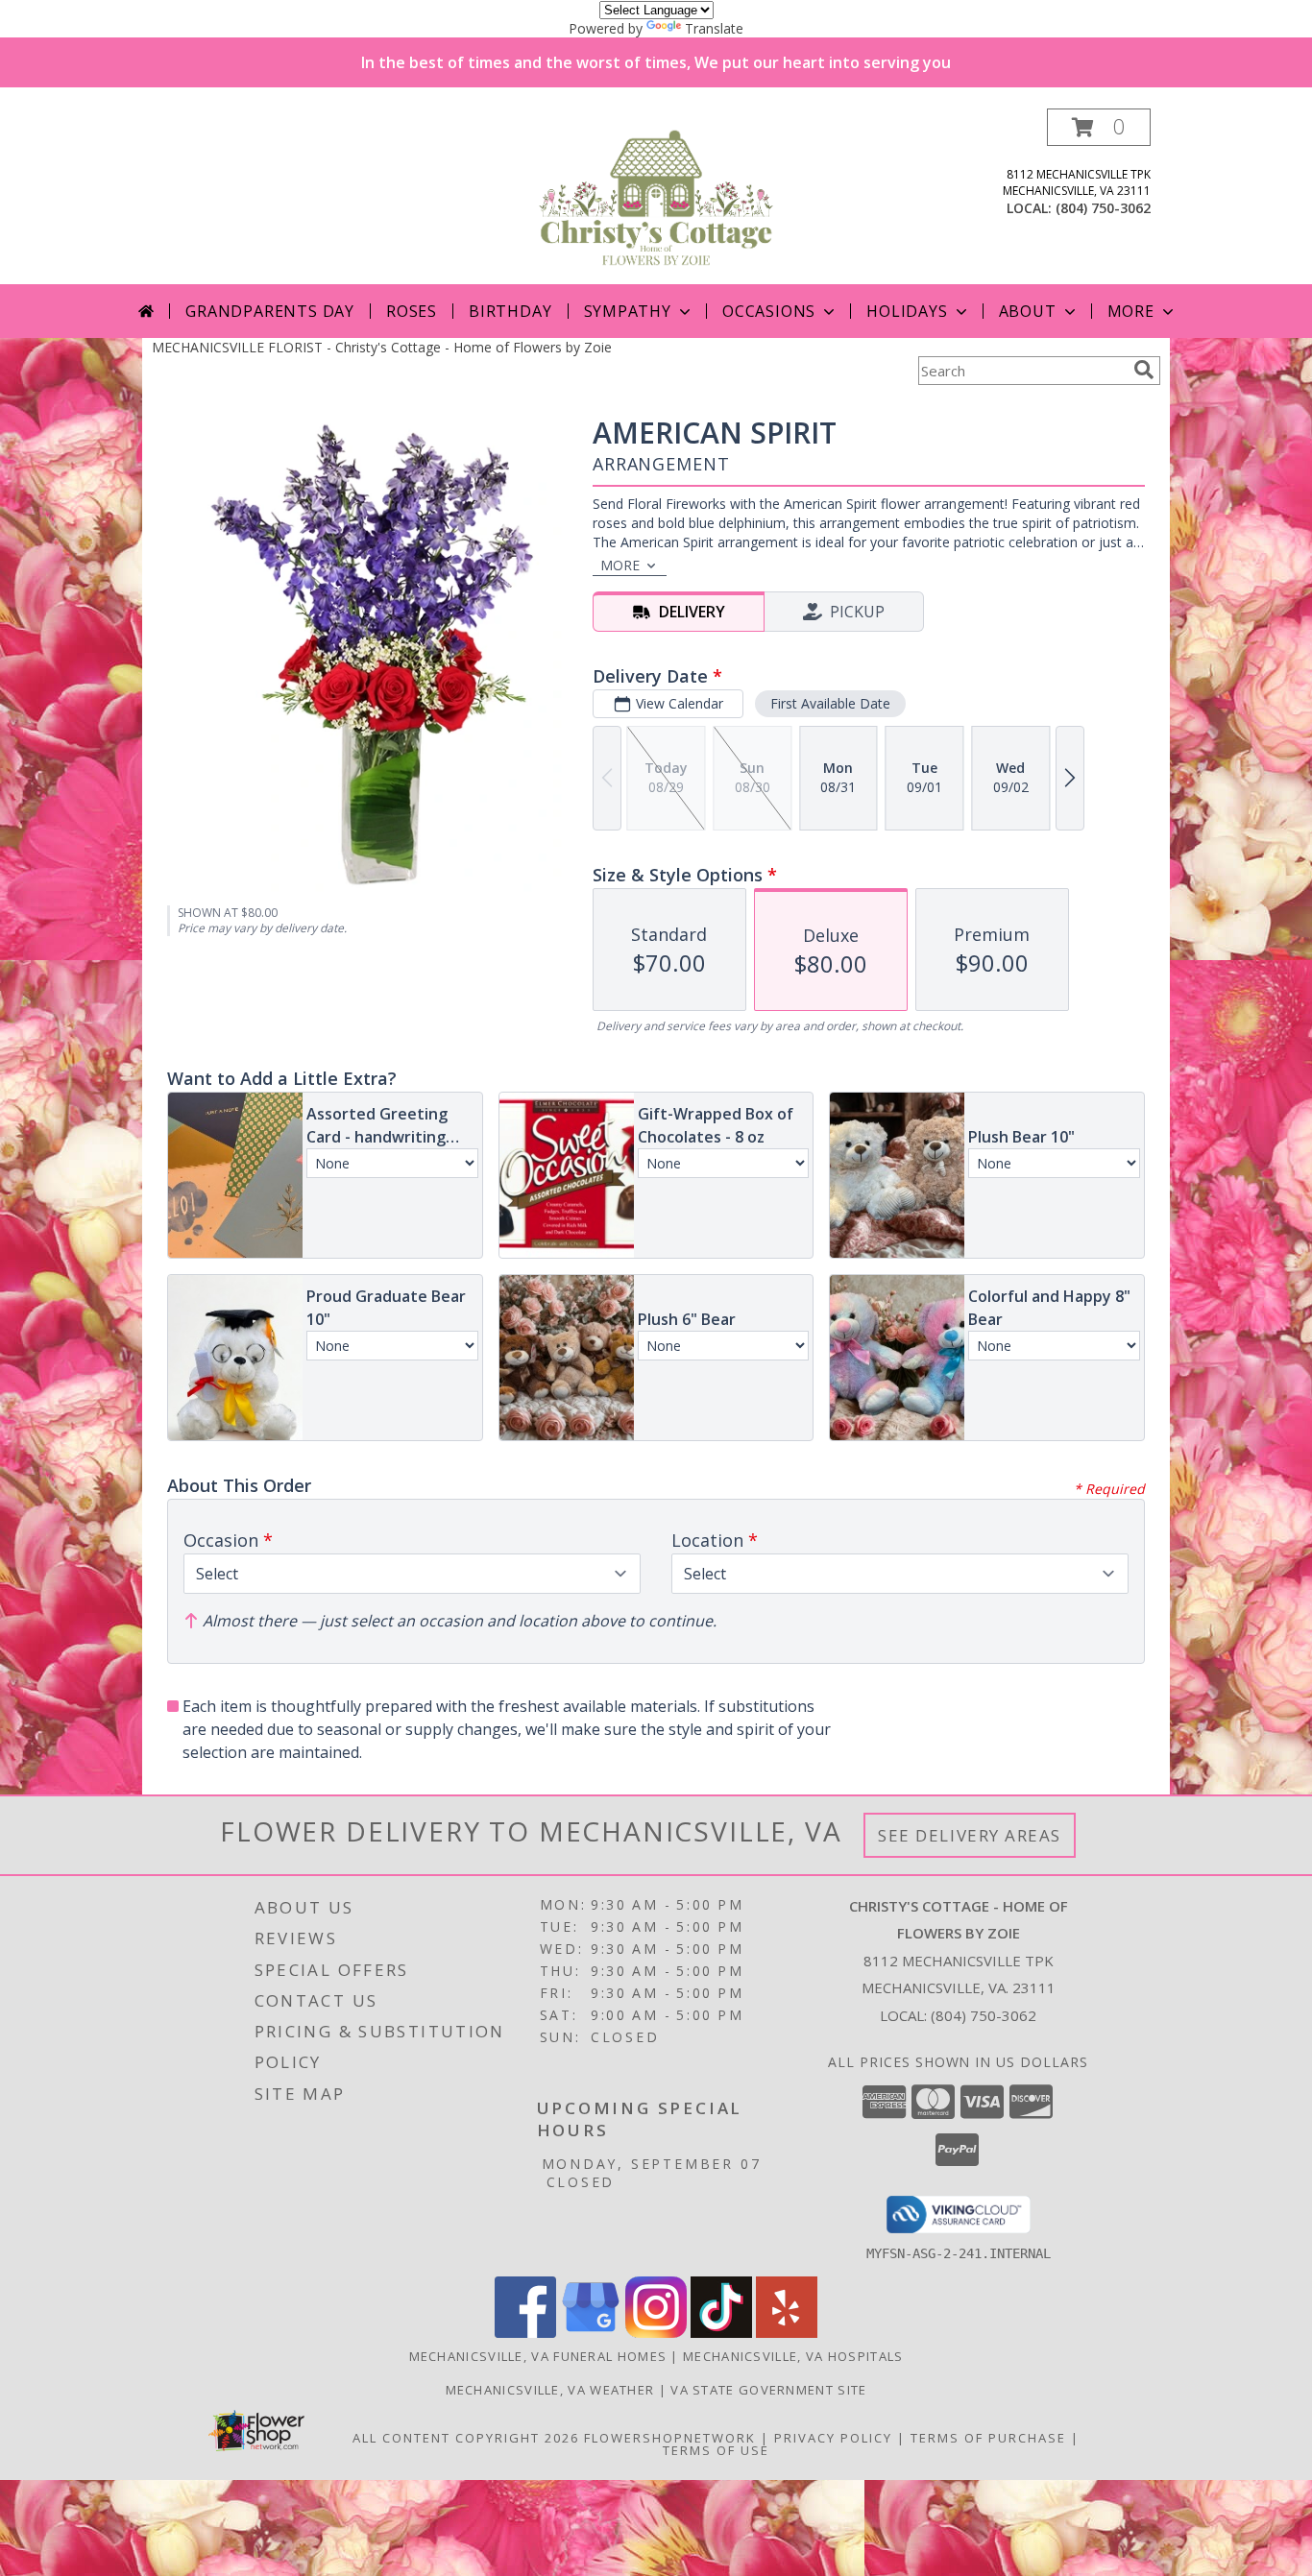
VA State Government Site (768, 2390)
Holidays (907, 311)
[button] (1099, 127)
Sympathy (628, 311)
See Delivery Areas (970, 1835)
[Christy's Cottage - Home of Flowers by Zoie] (656, 196)
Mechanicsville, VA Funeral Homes (538, 2356)
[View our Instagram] (656, 2333)
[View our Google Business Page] (591, 2333)
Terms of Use (716, 2450)
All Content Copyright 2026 (466, 2438)
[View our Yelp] (787, 2333)
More (1131, 311)
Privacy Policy (833, 2438)
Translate (714, 28)
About (1028, 311)
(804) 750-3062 (1103, 208)
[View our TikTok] (721, 2333)
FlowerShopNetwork (670, 2438)
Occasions (769, 311)
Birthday (510, 311)
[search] (1144, 370)
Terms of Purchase (988, 2438)
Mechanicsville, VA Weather (550, 2390)
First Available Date (830, 703)
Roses (412, 311)
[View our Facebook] (525, 2333)
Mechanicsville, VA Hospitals (793, 2356)
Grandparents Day (270, 311)
